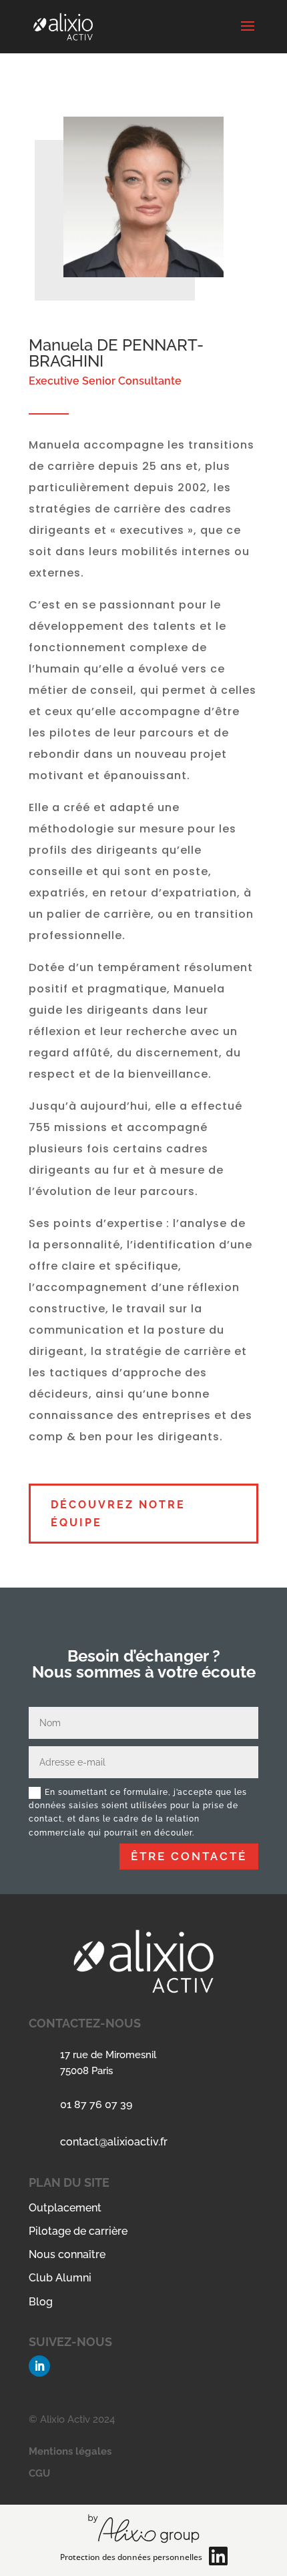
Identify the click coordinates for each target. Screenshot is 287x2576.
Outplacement (65, 2208)
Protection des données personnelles (131, 2557)
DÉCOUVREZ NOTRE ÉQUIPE (118, 1514)
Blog (41, 2302)
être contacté (189, 1856)
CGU (39, 2473)
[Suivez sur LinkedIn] (39, 2366)
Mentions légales (70, 2451)
